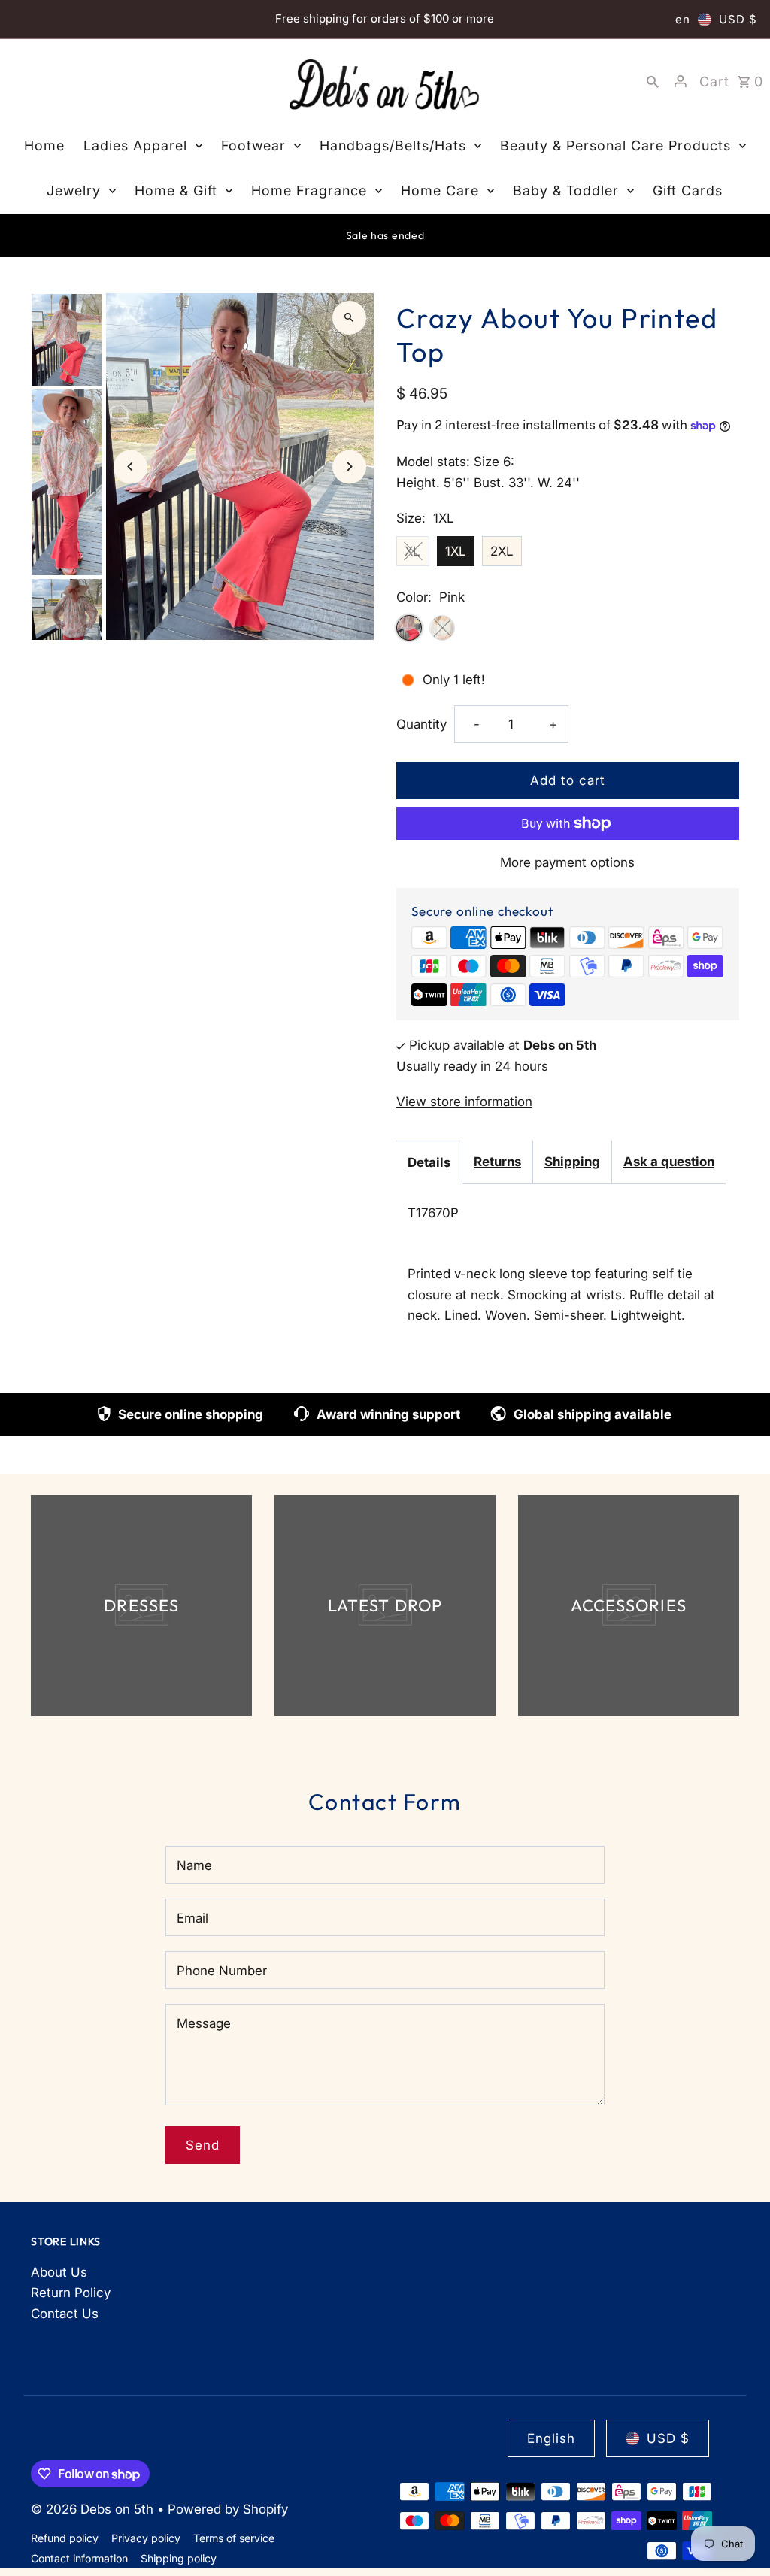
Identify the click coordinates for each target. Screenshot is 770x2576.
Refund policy (65, 2538)
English (551, 2438)
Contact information (79, 2558)
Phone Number (222, 1971)
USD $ (738, 19)
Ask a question (669, 1162)
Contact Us (65, 2314)
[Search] (653, 81)
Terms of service (234, 2538)
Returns (497, 1162)
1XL (456, 551)
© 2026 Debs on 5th (94, 2509)
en (683, 19)
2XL (502, 551)
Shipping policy (179, 2558)
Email (192, 1918)
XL (412, 551)
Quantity (421, 724)
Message (204, 2023)
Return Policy (71, 2293)
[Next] (349, 467)
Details (429, 1162)
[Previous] (130, 467)
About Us (59, 2272)
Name (194, 1865)
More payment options (567, 862)
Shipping (572, 1162)
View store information (464, 1102)
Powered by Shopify (228, 2509)
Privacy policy (146, 2538)
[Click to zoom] (349, 318)
